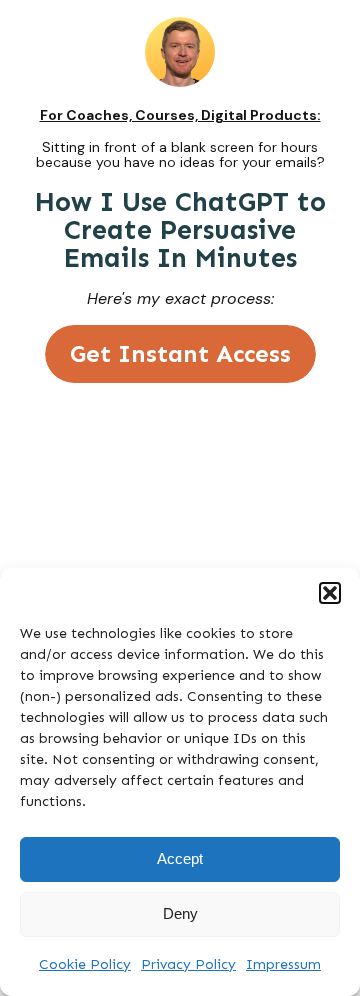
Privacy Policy (188, 964)
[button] (330, 593)
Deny (180, 913)
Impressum (283, 964)
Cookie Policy (85, 964)
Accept (180, 858)
